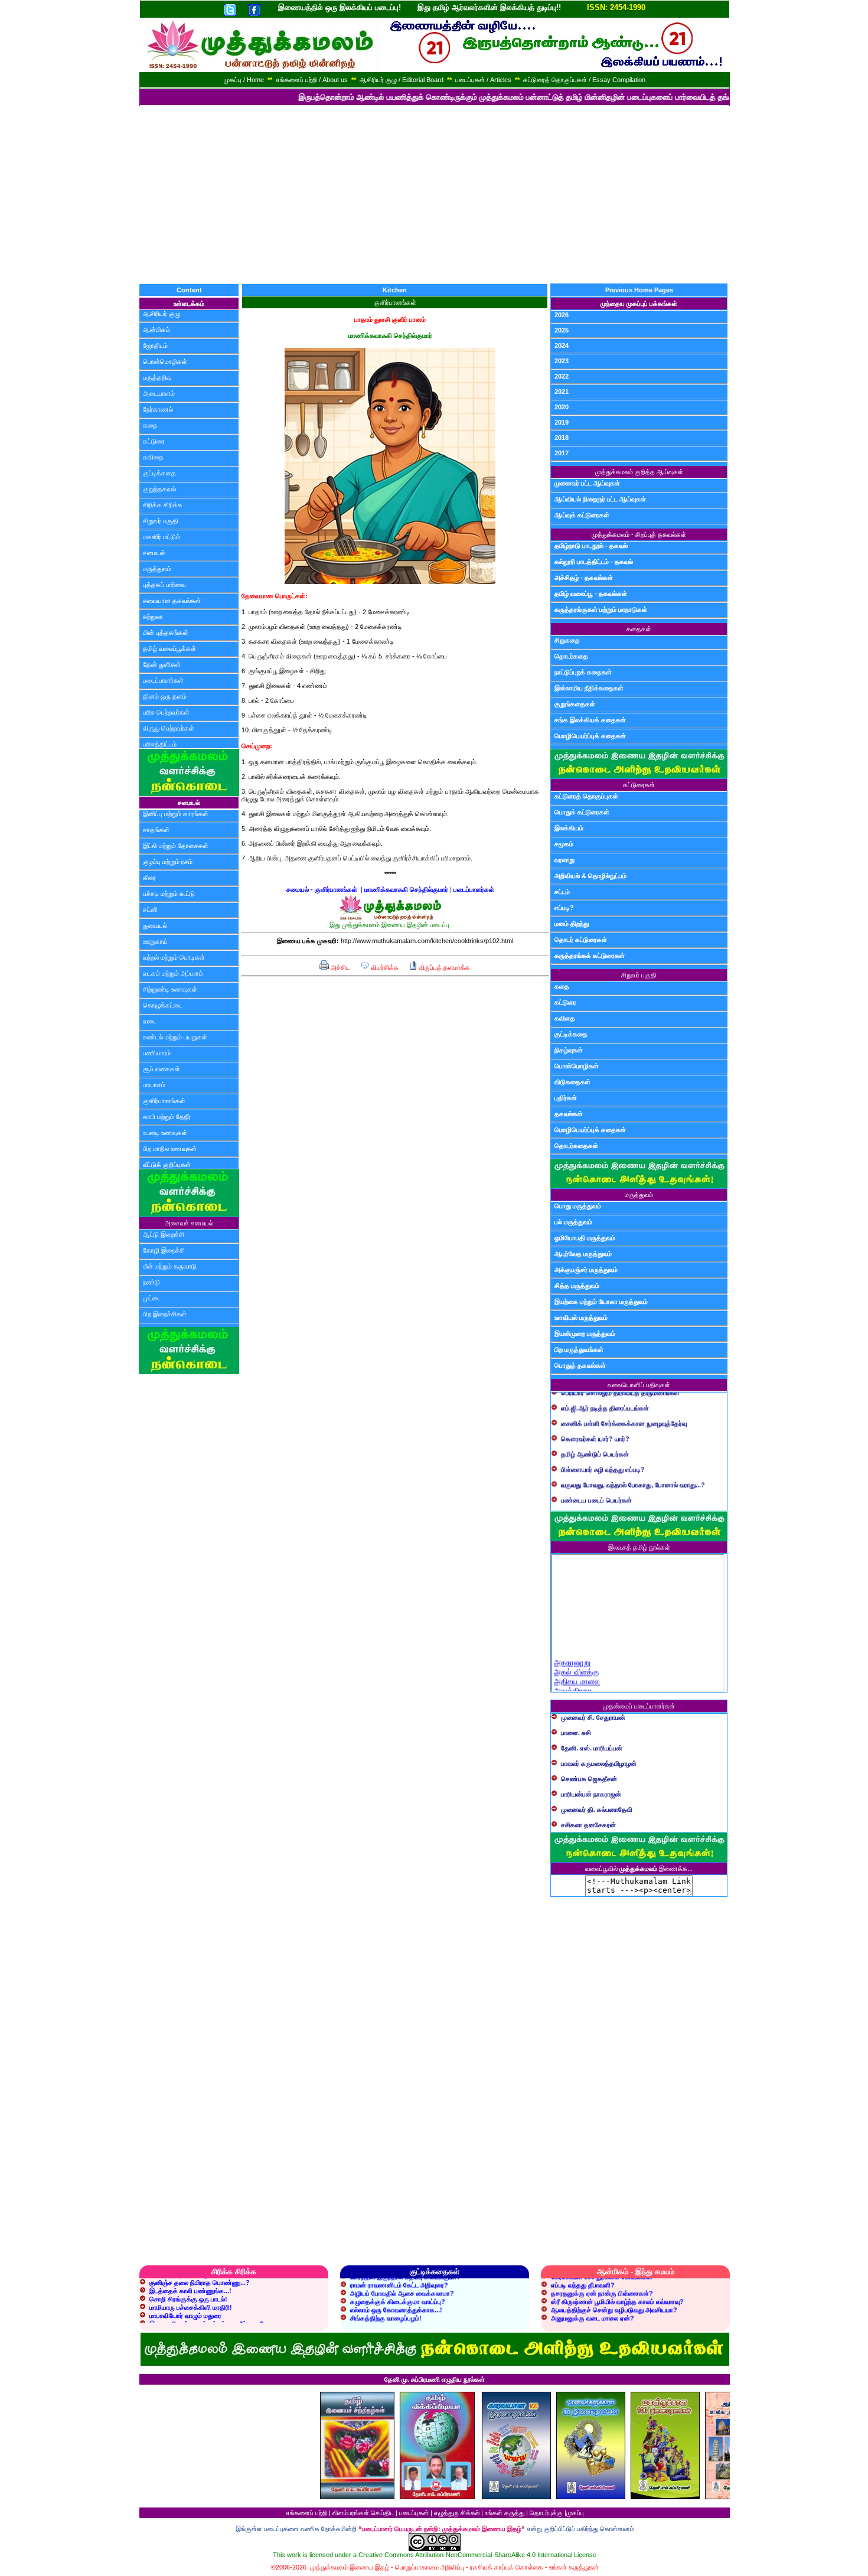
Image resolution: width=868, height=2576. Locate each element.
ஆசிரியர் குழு (161, 314)
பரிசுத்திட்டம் (160, 744)
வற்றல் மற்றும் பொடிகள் (174, 957)
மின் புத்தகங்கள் (166, 632)
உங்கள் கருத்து (505, 2513)
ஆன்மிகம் (156, 330)
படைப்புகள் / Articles (483, 80)
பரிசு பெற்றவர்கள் (166, 712)
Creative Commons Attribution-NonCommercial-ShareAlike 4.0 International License (477, 2555)
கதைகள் (639, 629)
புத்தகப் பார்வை (164, 585)
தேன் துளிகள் (162, 664)
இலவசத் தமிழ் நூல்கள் (639, 1547)
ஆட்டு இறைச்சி (164, 1234)
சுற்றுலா (153, 617)
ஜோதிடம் (155, 345)
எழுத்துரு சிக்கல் (457, 2513)
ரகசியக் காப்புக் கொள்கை (507, 2567)
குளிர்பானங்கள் (164, 1101)
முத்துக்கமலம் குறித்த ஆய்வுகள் (639, 472)
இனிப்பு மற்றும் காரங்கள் (176, 814)
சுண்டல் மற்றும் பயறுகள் (175, 1037)
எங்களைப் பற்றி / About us (312, 80)
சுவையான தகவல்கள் (172, 601)
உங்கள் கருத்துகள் (574, 2567)
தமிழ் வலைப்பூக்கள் (169, 648)
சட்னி (150, 909)
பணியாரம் (157, 1053)
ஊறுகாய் (155, 941)
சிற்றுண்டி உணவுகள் (170, 989)
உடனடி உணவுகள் (165, 1133)
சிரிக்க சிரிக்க (163, 505)
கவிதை (153, 457)
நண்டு (151, 1282)
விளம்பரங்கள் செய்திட (363, 2513)
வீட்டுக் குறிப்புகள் (167, 1165)
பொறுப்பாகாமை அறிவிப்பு (430, 2567)
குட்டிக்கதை (159, 473)
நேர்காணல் (158, 409)
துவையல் (155, 925)
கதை (150, 425)
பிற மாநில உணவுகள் (170, 1149)
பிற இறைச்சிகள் (165, 1314)
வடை (150, 1021)
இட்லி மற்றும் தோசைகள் (176, 846)
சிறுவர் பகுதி (161, 521)
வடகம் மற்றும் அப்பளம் (173, 973)
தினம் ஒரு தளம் (165, 696)
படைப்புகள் (414, 2513)
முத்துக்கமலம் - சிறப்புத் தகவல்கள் (639, 534)
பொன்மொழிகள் (165, 361)
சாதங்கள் (156, 830)
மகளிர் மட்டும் (161, 537)
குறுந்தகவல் (159, 489)
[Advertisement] (434, 195)
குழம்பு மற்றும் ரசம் (168, 862)
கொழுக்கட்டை (163, 1005)
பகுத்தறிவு (157, 377)
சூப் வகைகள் (161, 1069)
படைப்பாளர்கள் (163, 680)
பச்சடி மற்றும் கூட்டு (169, 894)
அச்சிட (339, 967)
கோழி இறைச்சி (164, 1250)
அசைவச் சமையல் (189, 1223)
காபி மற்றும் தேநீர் (167, 1117)
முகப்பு (575, 2513)
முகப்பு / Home (244, 80)
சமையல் (154, 553)
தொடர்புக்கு (546, 2513)
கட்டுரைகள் (639, 785)
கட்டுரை (154, 441)
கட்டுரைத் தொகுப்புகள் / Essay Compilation (584, 80)
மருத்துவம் (157, 569)
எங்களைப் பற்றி (306, 2513)
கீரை (149, 878)
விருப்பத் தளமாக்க (443, 967)
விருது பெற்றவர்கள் (169, 728)
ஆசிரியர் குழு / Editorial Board (402, 80)
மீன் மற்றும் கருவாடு (170, 1266)
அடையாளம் (159, 393)
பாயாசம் (154, 1085)
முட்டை (152, 1298)
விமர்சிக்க (384, 967)
